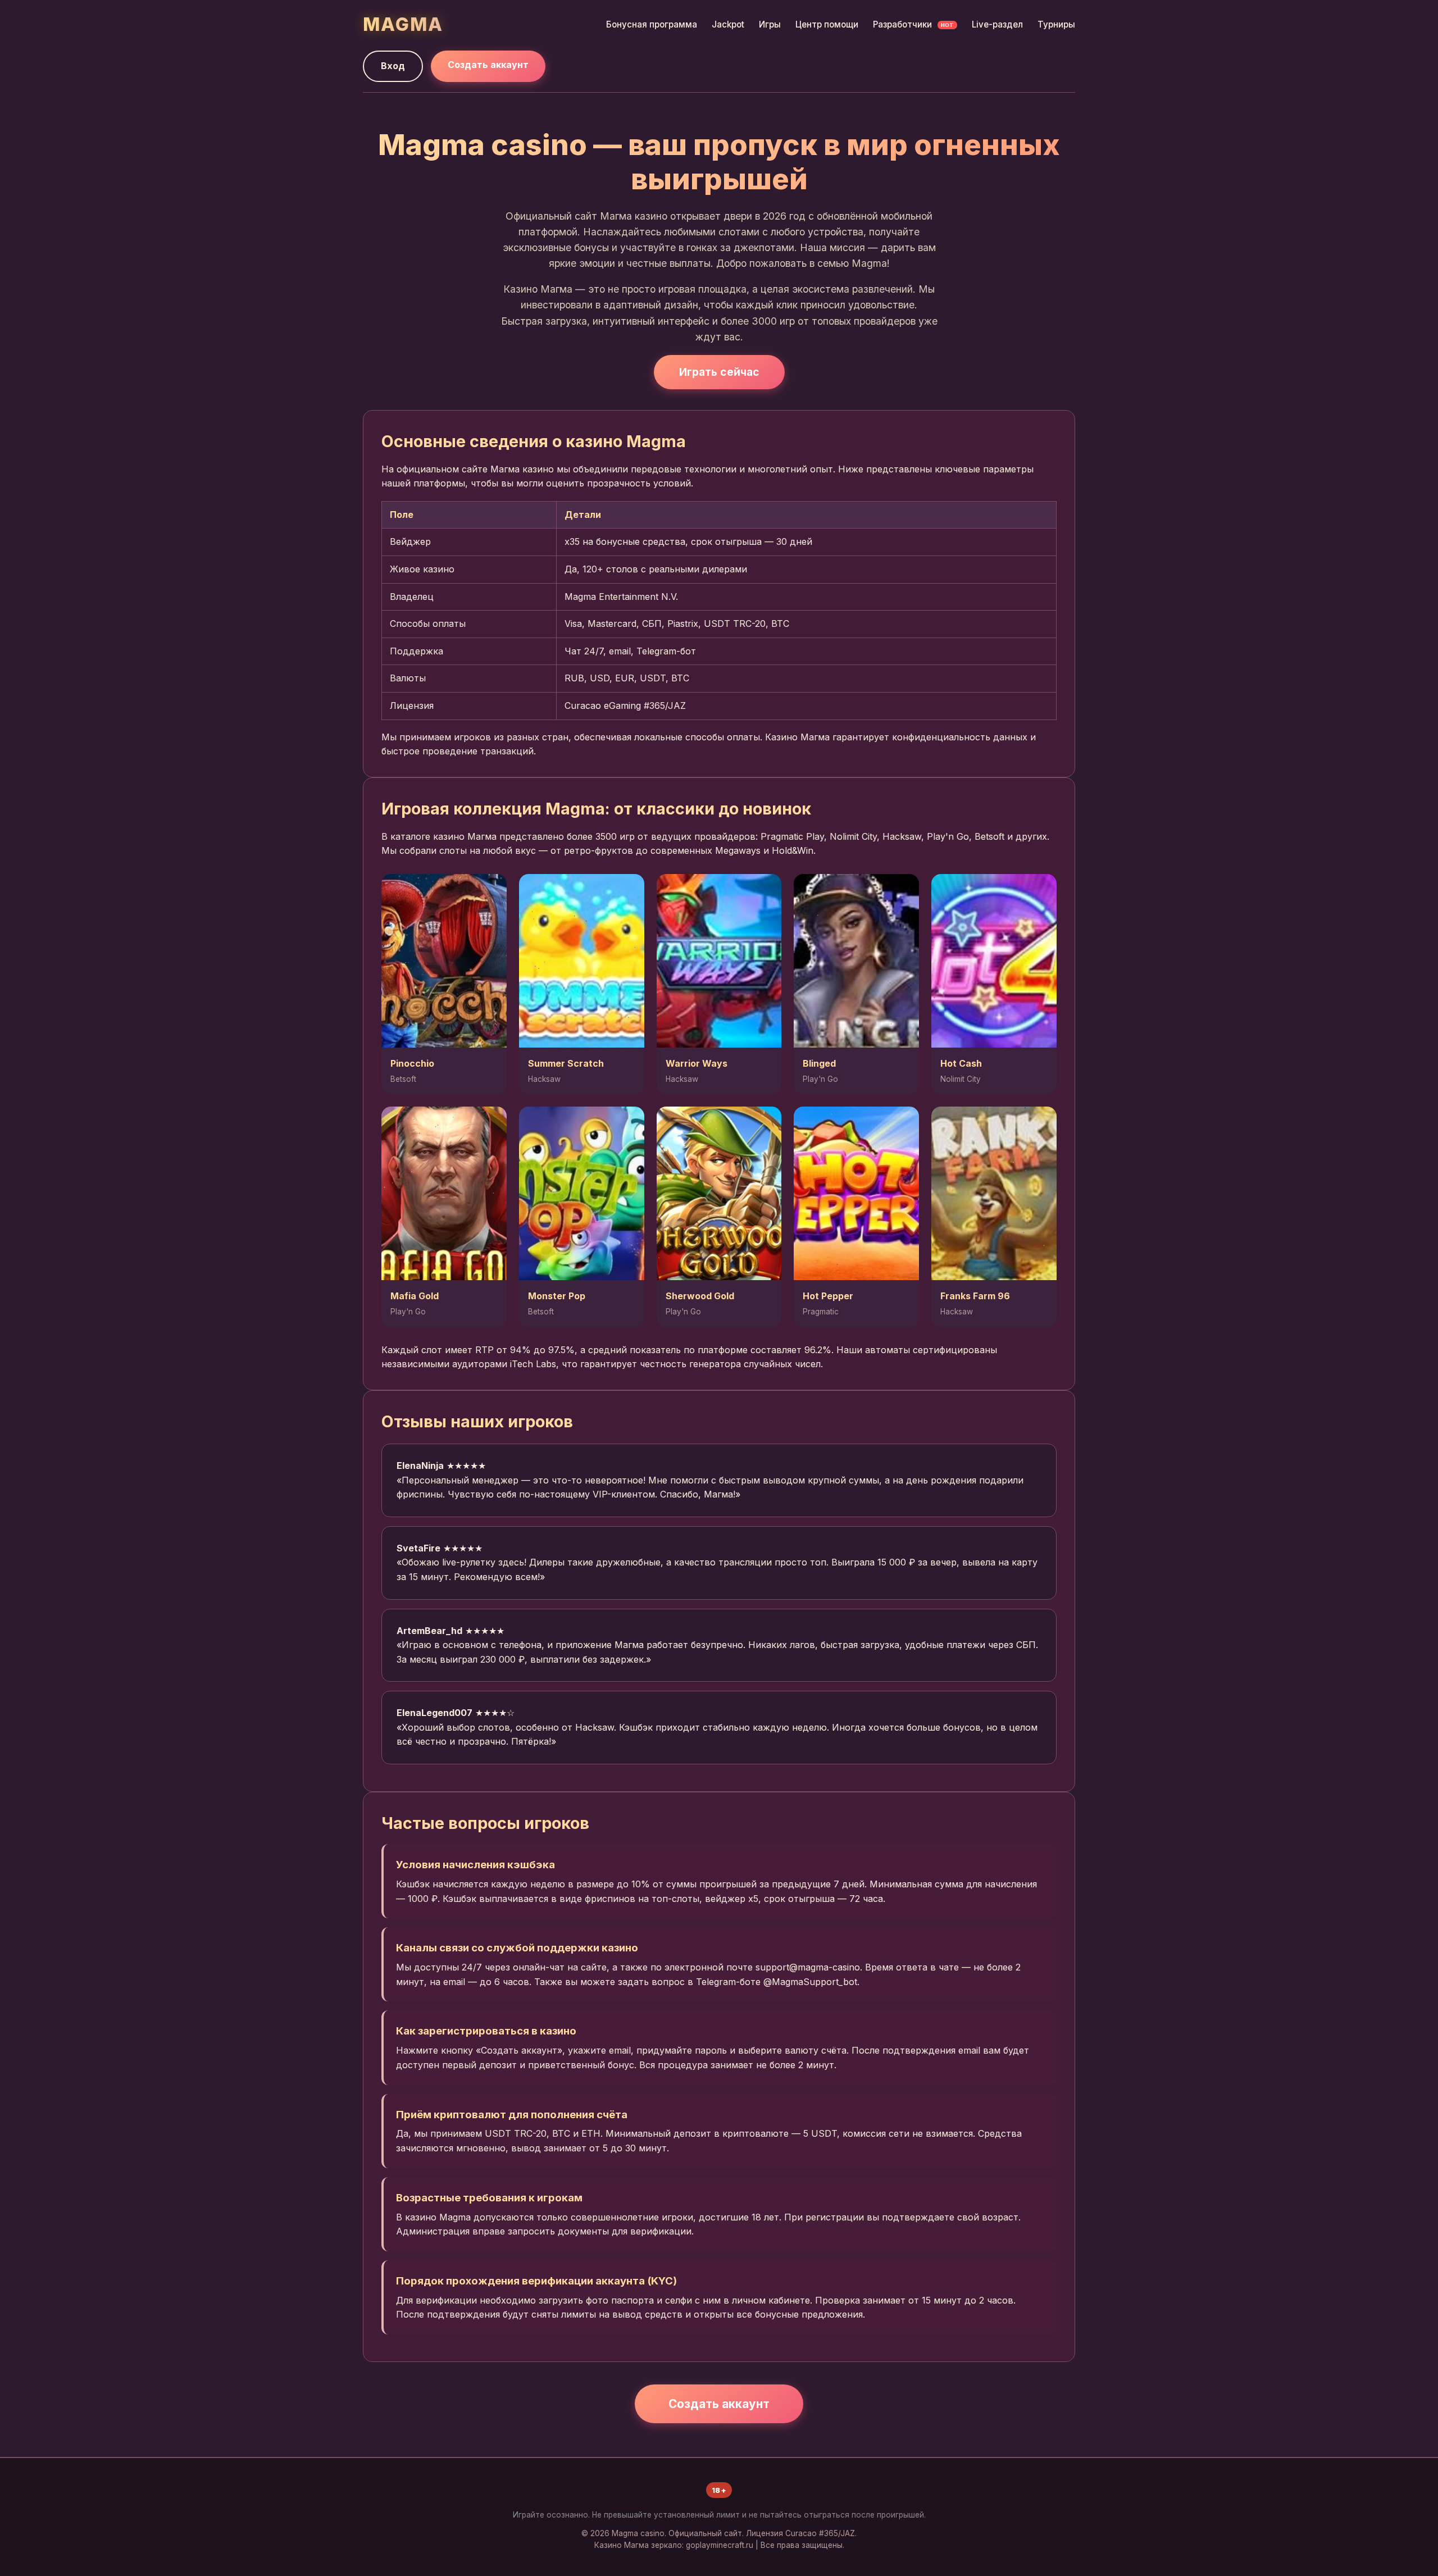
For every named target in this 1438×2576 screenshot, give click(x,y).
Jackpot (728, 24)
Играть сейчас (719, 372)
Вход (393, 66)
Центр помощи (827, 24)
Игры (770, 24)
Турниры (1056, 24)
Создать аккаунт (488, 65)
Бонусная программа (652, 24)
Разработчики (913, 24)
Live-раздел (997, 24)
